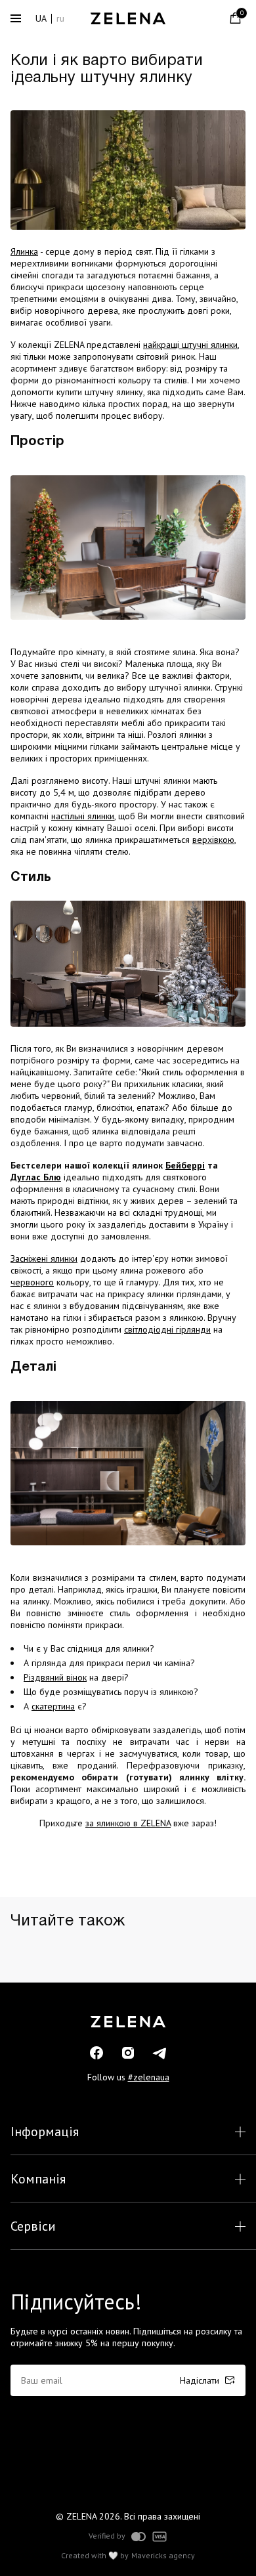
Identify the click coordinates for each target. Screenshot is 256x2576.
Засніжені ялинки (44, 1258)
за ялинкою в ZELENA (128, 1823)
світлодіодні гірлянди (167, 1329)
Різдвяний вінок (55, 1677)
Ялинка (24, 251)
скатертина (53, 1706)
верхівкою (213, 840)
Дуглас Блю (36, 1177)
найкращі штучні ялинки (190, 345)
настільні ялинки (83, 816)
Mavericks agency (163, 2556)
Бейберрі (185, 1165)
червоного (32, 1282)
